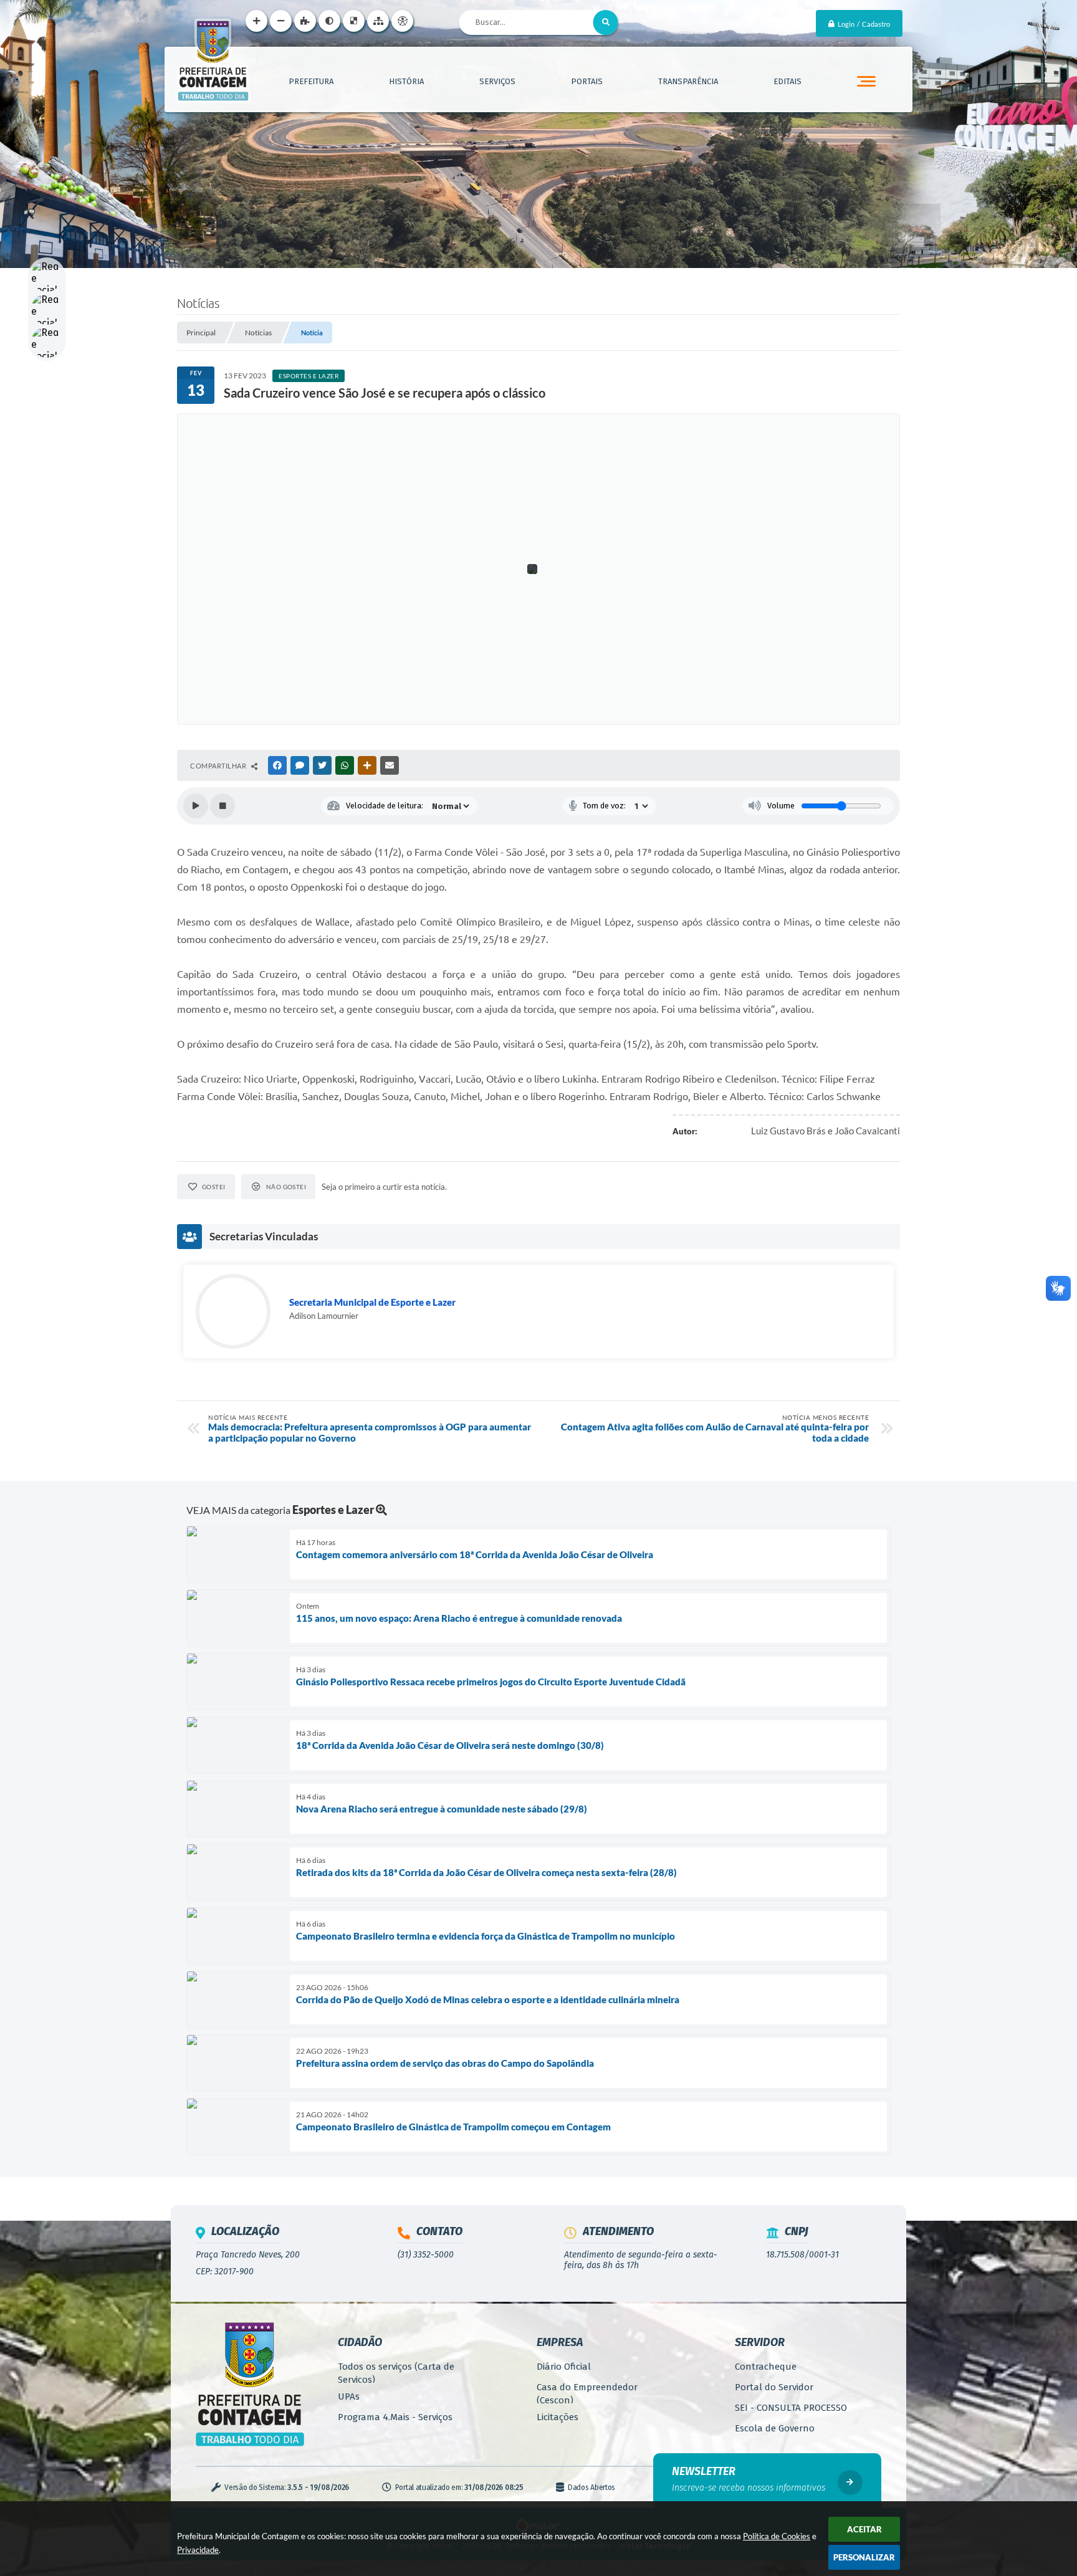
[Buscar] (606, 22)
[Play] (196, 806)
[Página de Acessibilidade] (402, 21)
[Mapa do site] (378, 21)
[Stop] (223, 806)
